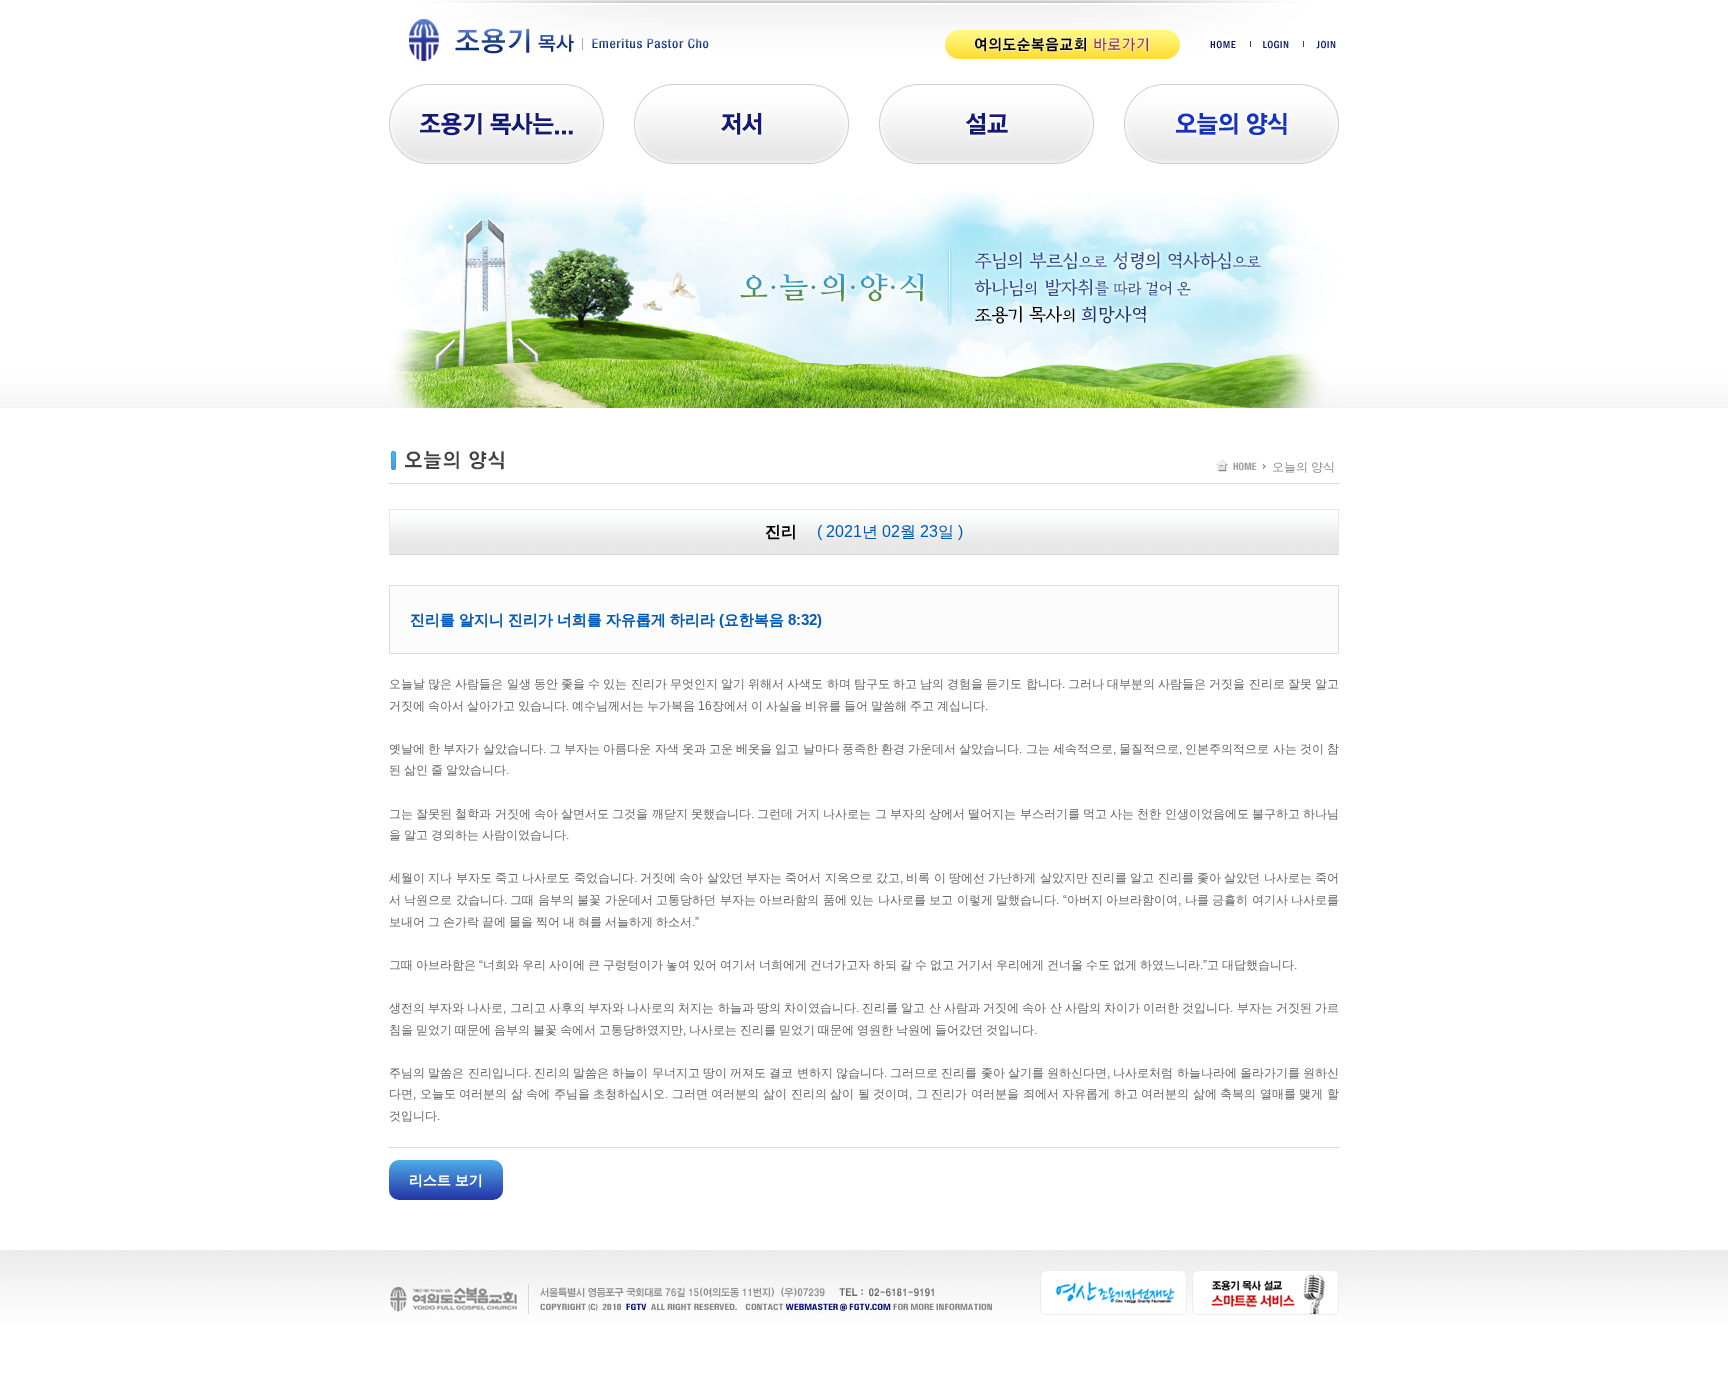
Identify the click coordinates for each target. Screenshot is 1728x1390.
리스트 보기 (446, 1180)
